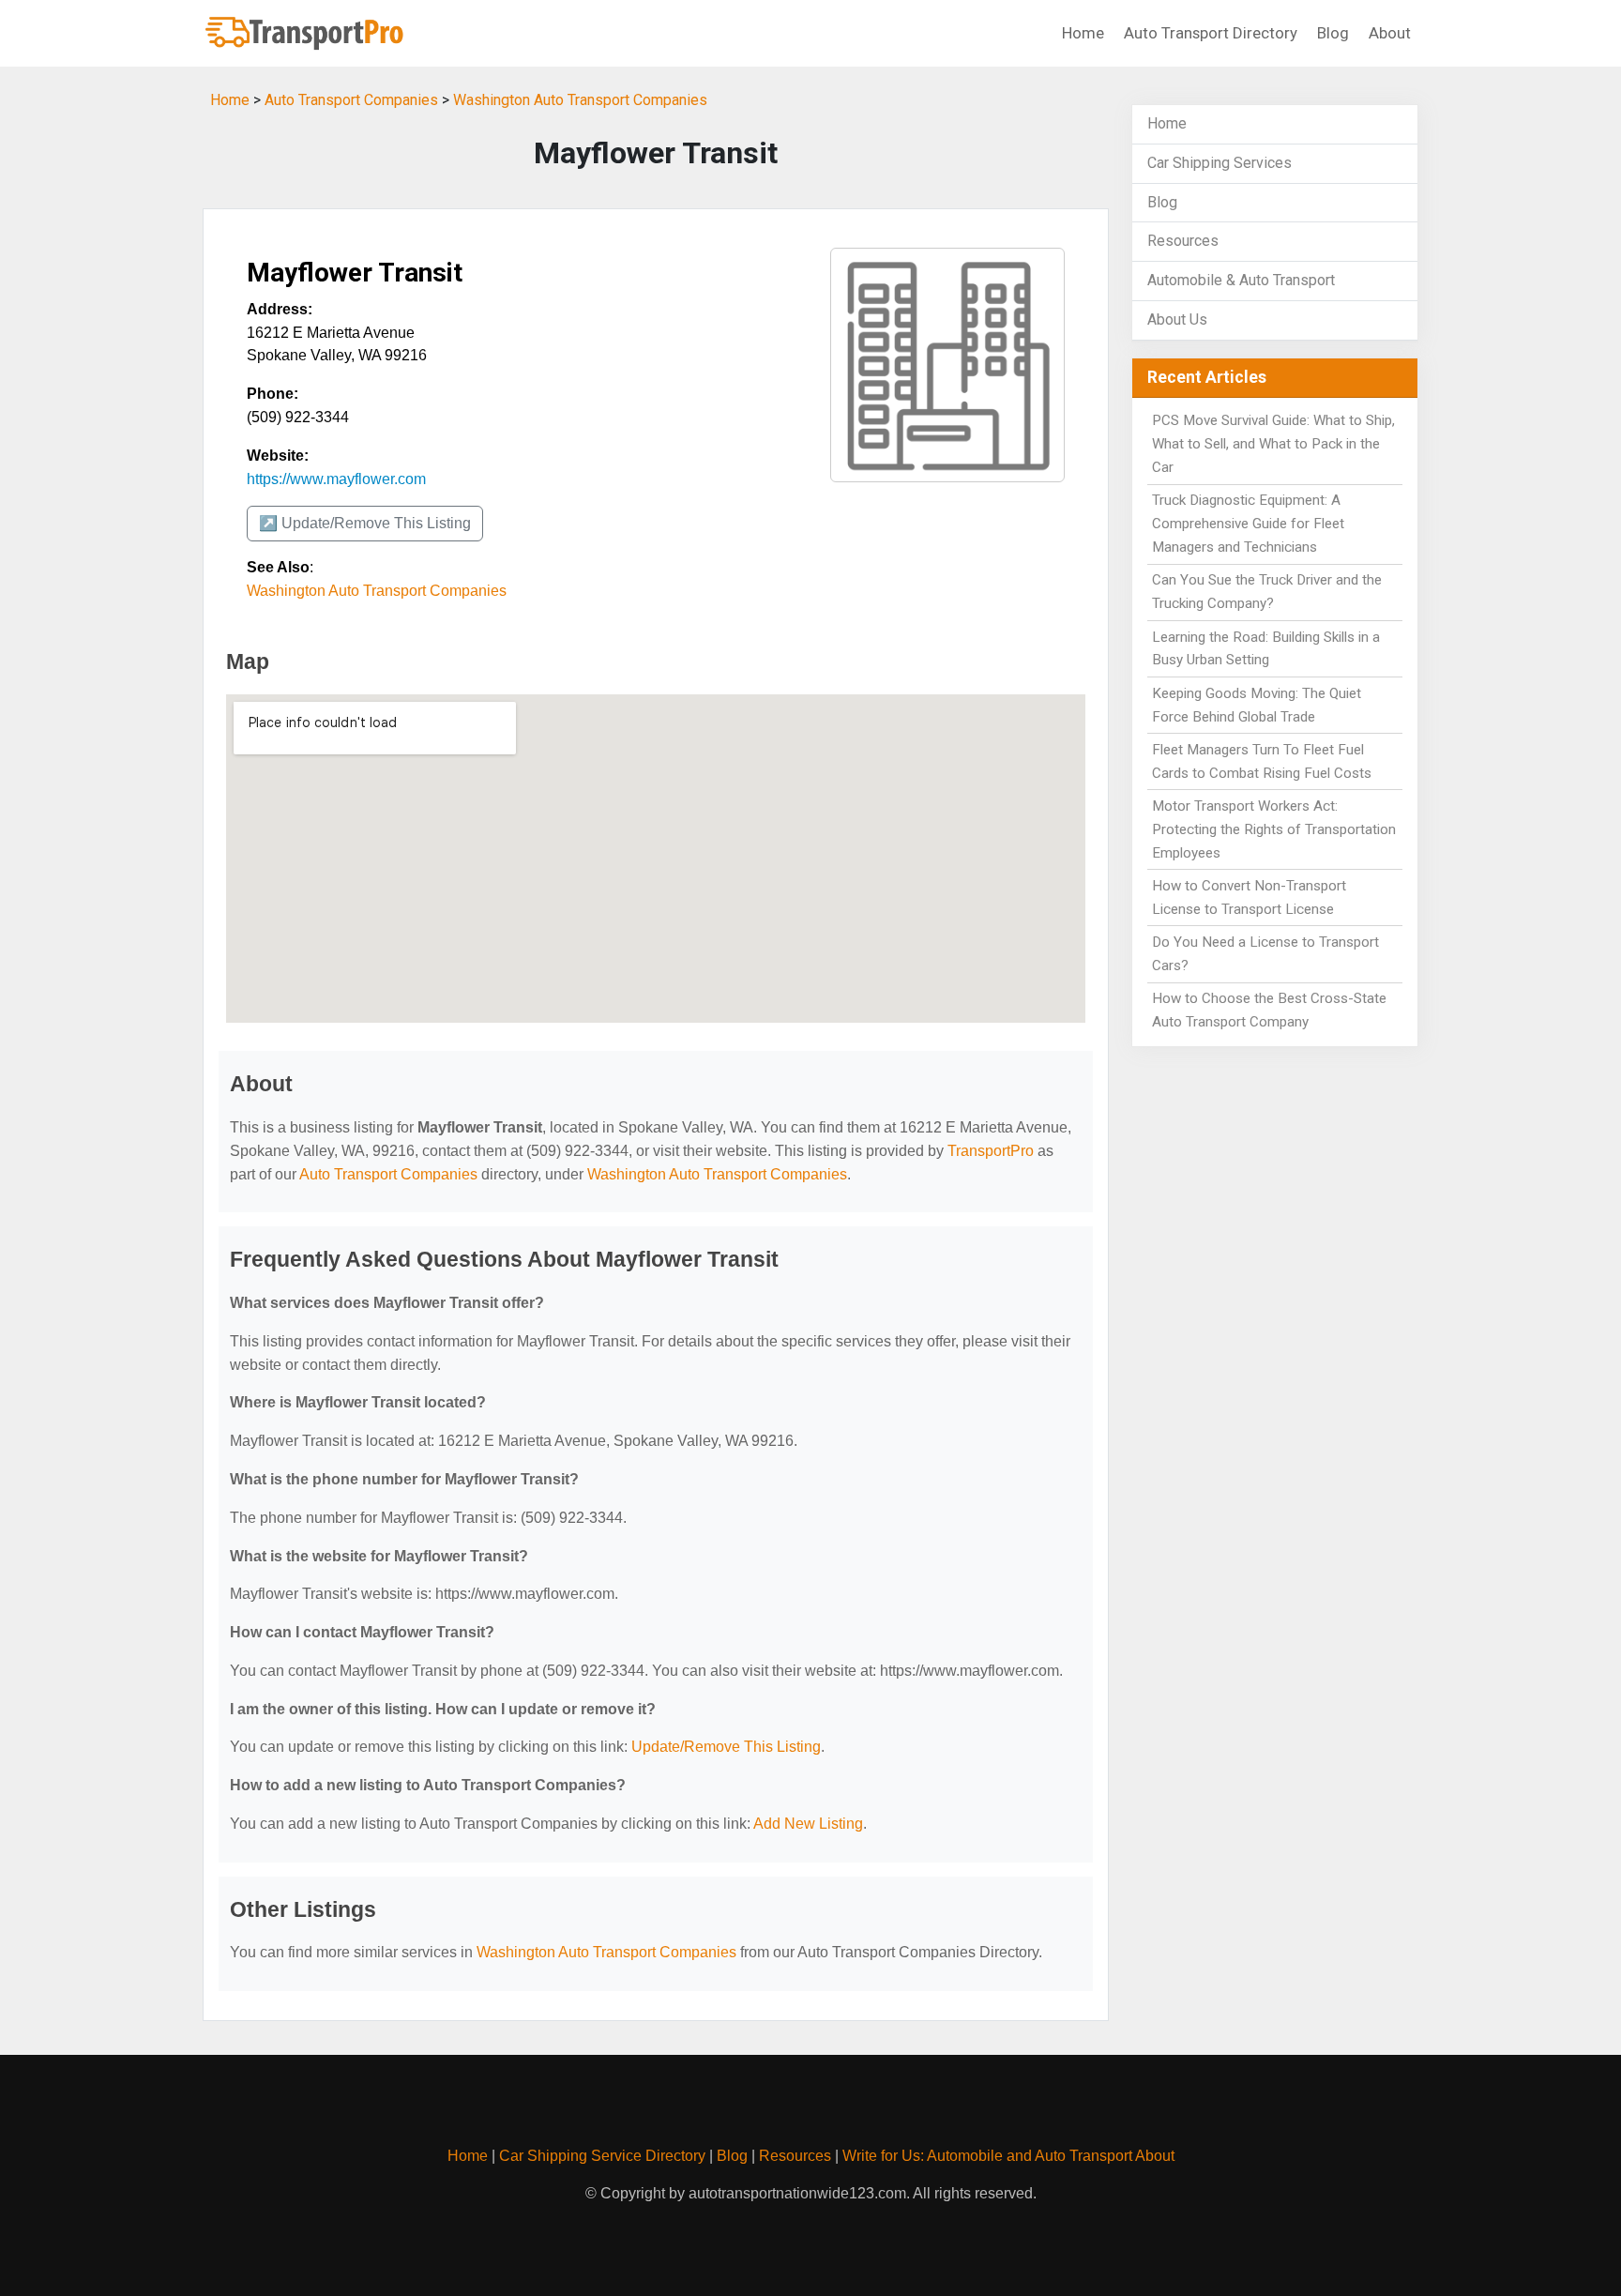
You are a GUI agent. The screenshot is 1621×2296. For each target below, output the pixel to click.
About (1390, 33)
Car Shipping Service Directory (602, 2156)
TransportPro (991, 1151)
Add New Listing (808, 1824)
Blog (1333, 33)
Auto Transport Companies (351, 100)
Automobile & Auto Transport (1241, 280)
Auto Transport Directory (1211, 33)
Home (1083, 33)
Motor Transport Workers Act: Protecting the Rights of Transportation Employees (1274, 829)
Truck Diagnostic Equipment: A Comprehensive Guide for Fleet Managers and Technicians (1248, 524)
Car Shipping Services (1220, 163)
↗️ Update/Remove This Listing (365, 523)
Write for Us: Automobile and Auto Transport (987, 2156)
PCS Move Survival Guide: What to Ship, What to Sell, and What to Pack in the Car (1273, 444)
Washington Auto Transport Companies (580, 100)
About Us (1177, 319)
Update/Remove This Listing (726, 1747)
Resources (1183, 241)
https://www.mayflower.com (336, 479)
